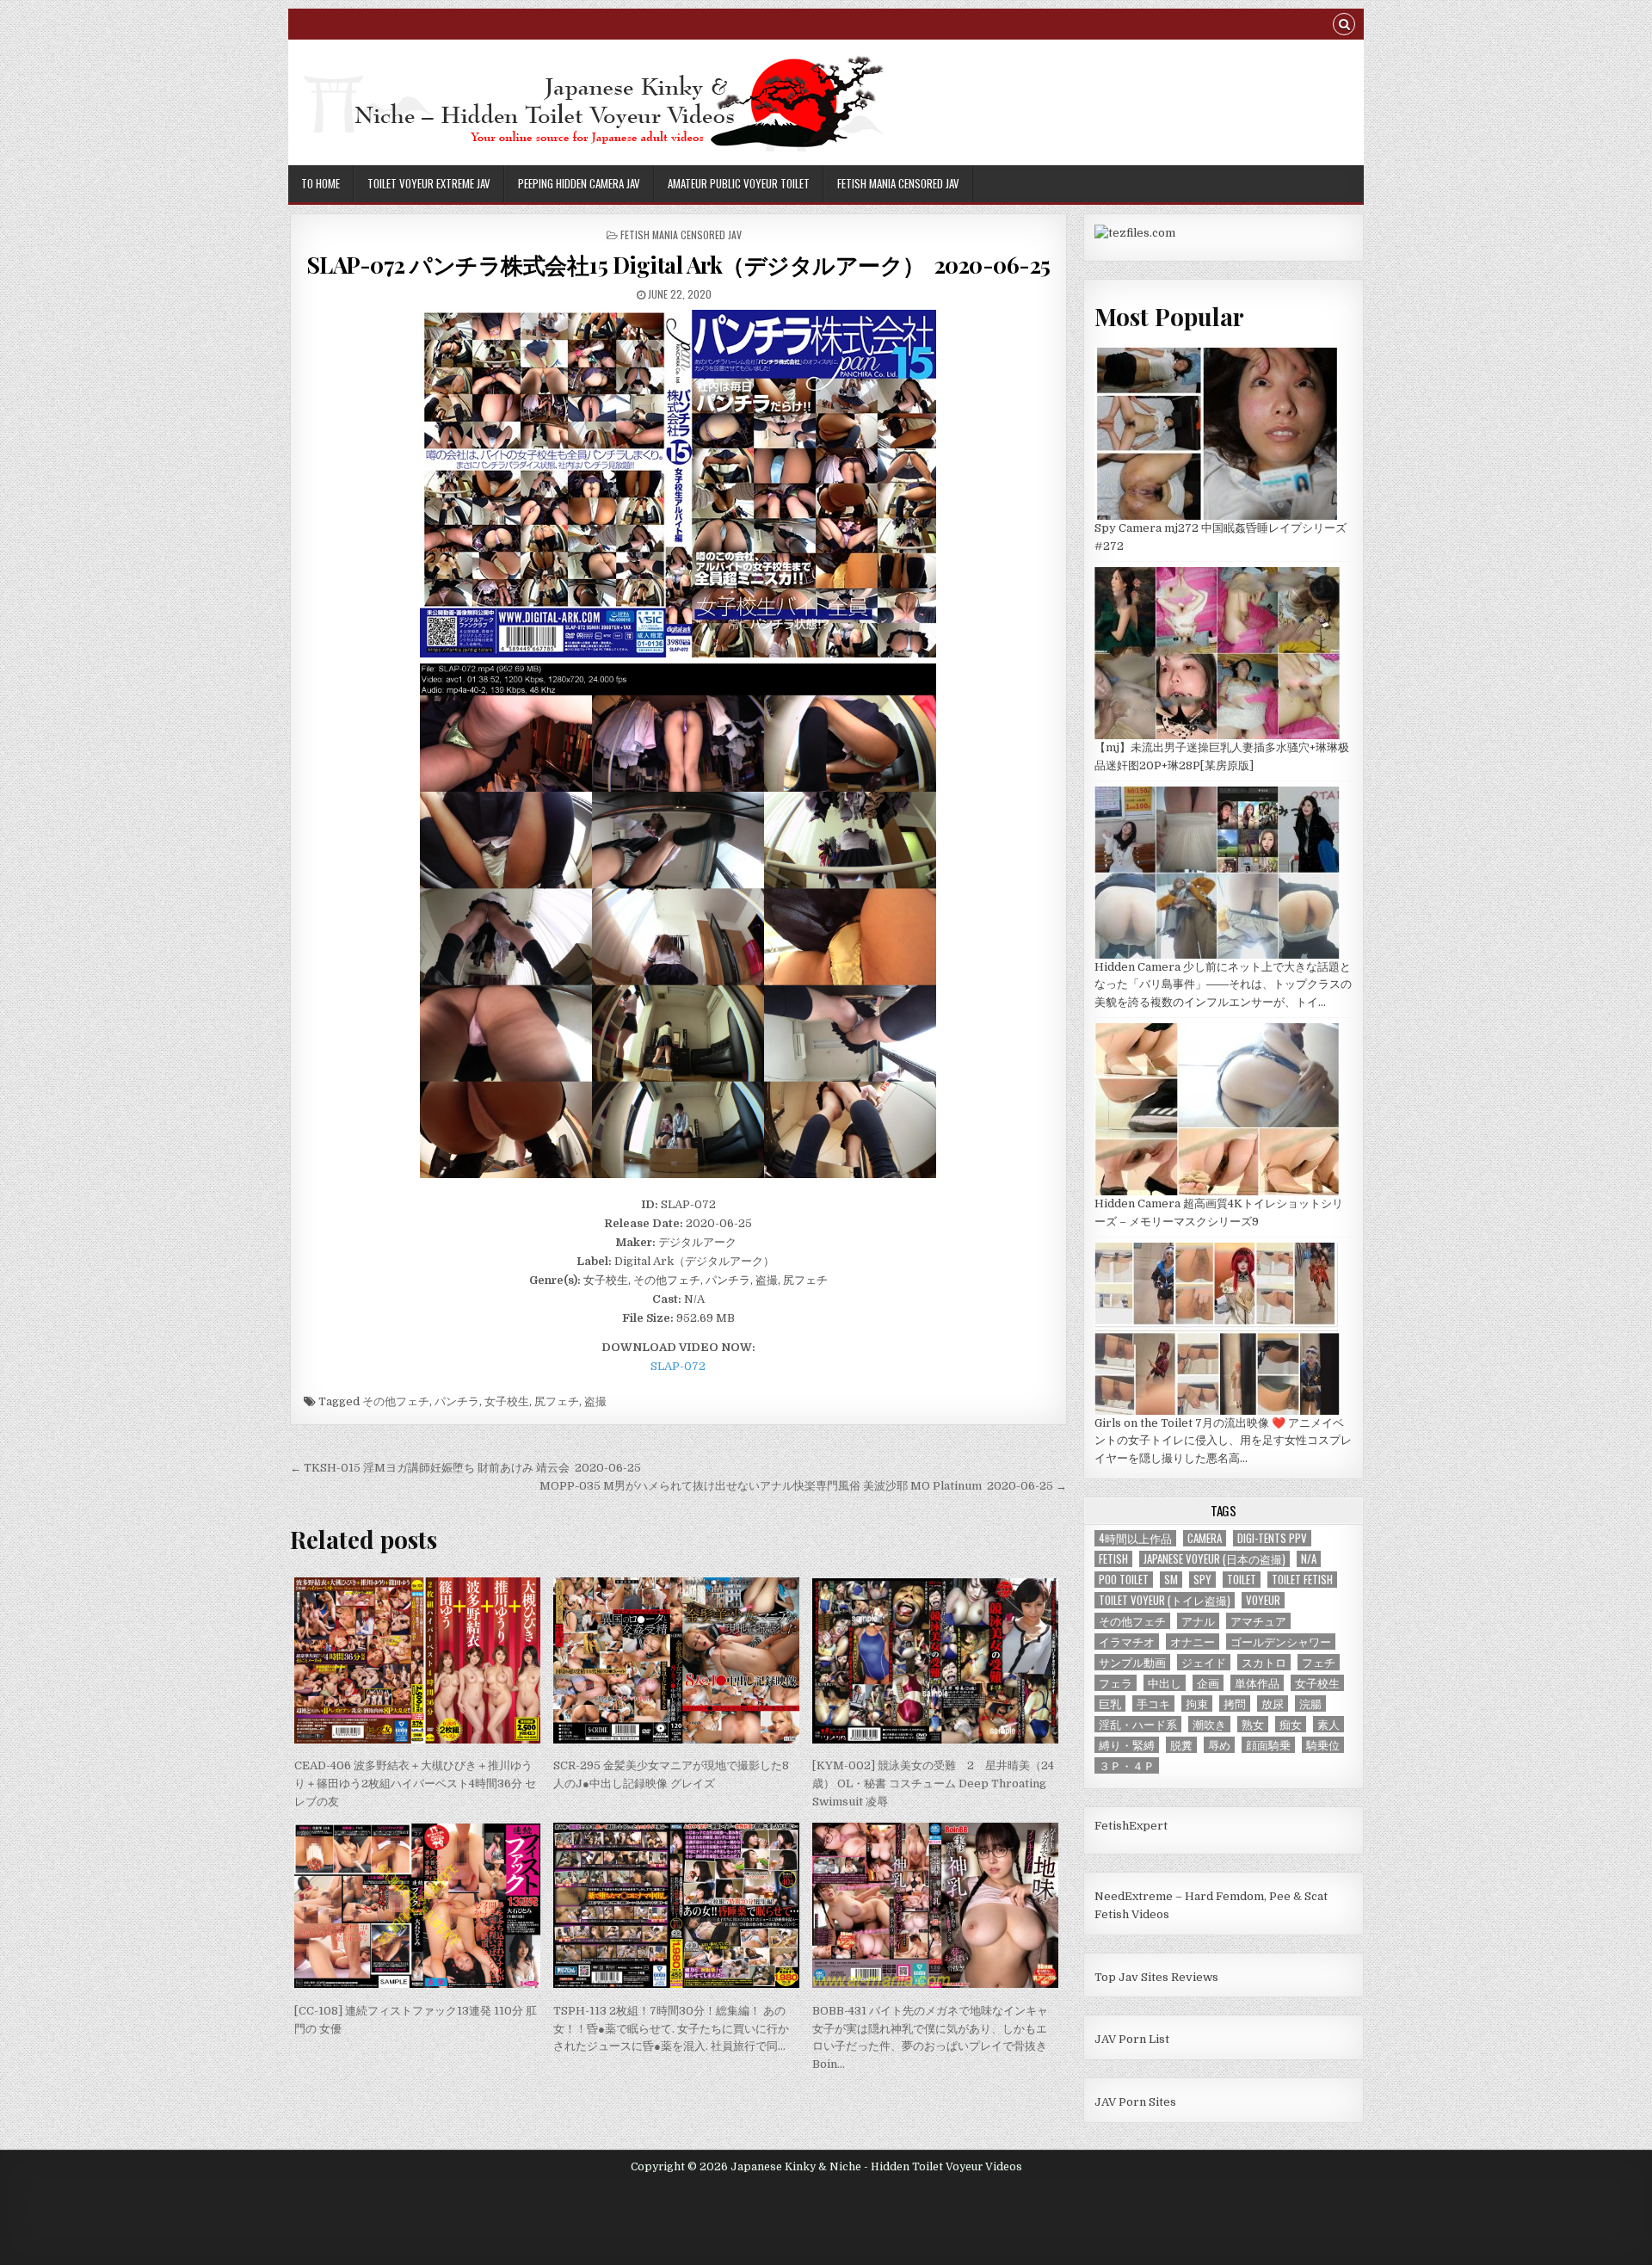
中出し (1165, 1683)
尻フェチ (557, 1401)
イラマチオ (1127, 1642)
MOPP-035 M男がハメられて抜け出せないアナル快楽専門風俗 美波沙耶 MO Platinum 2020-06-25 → (803, 1486)
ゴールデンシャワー (1281, 1642)
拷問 (1235, 1703)
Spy (1202, 1580)
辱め (1219, 1745)
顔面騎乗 (1268, 1745)
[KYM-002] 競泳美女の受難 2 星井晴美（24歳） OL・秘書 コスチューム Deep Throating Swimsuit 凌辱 (933, 1784)
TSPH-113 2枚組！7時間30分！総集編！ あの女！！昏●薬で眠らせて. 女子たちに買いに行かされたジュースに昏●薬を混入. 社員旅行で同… (671, 2029)
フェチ (1319, 1662)
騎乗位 (1323, 1745)
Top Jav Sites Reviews (1156, 1977)
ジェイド (1204, 1662)
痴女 (1291, 1724)
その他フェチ (396, 1401)
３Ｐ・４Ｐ (1127, 1765)
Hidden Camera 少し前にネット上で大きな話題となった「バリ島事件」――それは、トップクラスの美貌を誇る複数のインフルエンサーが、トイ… (1223, 985)
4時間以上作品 (1135, 1538)
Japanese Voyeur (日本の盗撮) (1214, 1559)
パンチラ (457, 1401)
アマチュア (1258, 1621)
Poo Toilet (1124, 1580)
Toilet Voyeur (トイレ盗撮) (1165, 1600)
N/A (1309, 1559)
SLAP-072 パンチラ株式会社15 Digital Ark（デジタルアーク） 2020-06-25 (678, 265)
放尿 (1273, 1703)
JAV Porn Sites (1135, 2102)
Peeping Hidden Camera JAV (579, 183)
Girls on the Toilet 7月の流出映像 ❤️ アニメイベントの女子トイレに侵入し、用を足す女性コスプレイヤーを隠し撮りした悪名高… (1223, 1441)
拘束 (1197, 1703)
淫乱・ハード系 (1138, 1724)
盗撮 (595, 1401)
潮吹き (1209, 1724)
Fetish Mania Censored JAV (898, 183)
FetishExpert (1131, 1826)
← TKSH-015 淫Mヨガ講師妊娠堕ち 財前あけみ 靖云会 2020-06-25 (465, 1468)
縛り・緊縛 (1127, 1745)
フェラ (1116, 1683)
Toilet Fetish (1302, 1580)
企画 (1208, 1683)
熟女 (1253, 1724)
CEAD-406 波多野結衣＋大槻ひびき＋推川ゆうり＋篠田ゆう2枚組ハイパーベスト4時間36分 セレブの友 (415, 1784)
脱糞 (1181, 1745)
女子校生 (507, 1401)
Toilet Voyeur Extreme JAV (429, 183)
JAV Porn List (1132, 2039)
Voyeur (1263, 1600)
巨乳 (1110, 1703)
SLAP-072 (678, 1366)
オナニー (1193, 1642)
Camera (1205, 1538)
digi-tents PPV (1272, 1538)
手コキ (1153, 1703)
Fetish (1113, 1559)
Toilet (1242, 1580)
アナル (1198, 1621)
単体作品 (1257, 1683)
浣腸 (1310, 1703)
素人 (1328, 1724)
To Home (321, 183)
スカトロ (1264, 1662)
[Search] (1344, 26)
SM (1171, 1580)
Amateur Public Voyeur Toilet (739, 183)
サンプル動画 (1132, 1662)
